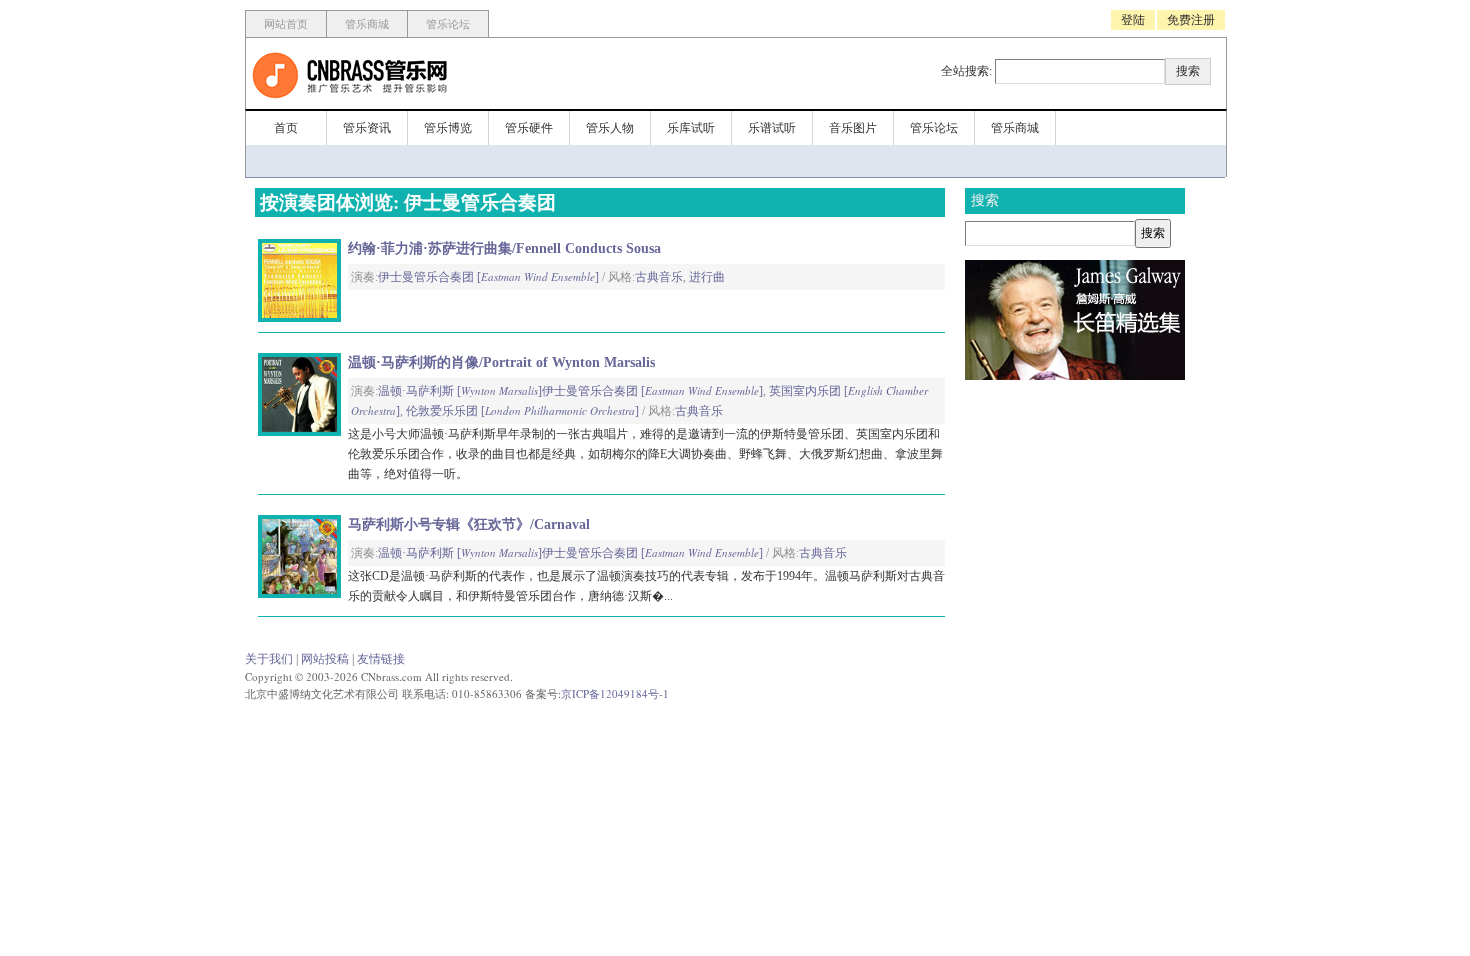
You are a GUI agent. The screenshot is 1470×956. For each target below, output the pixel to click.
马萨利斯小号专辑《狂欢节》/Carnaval (469, 524)
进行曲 (707, 277)
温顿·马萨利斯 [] (460, 391)
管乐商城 (367, 24)
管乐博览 (448, 128)
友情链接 (381, 659)
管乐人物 (610, 128)
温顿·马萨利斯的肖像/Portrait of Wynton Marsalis (501, 362)
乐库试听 (691, 128)
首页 (286, 128)
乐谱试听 (772, 128)
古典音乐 (659, 277)
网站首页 (286, 24)
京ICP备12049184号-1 (615, 693)
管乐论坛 (448, 24)
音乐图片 (853, 128)
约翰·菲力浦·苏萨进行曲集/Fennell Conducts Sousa (504, 248)
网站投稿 (325, 659)
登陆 (1133, 20)
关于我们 (269, 659)
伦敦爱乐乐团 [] (522, 411)
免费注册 (1191, 20)
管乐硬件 (529, 128)
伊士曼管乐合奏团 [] (488, 277)
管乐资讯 (367, 128)
